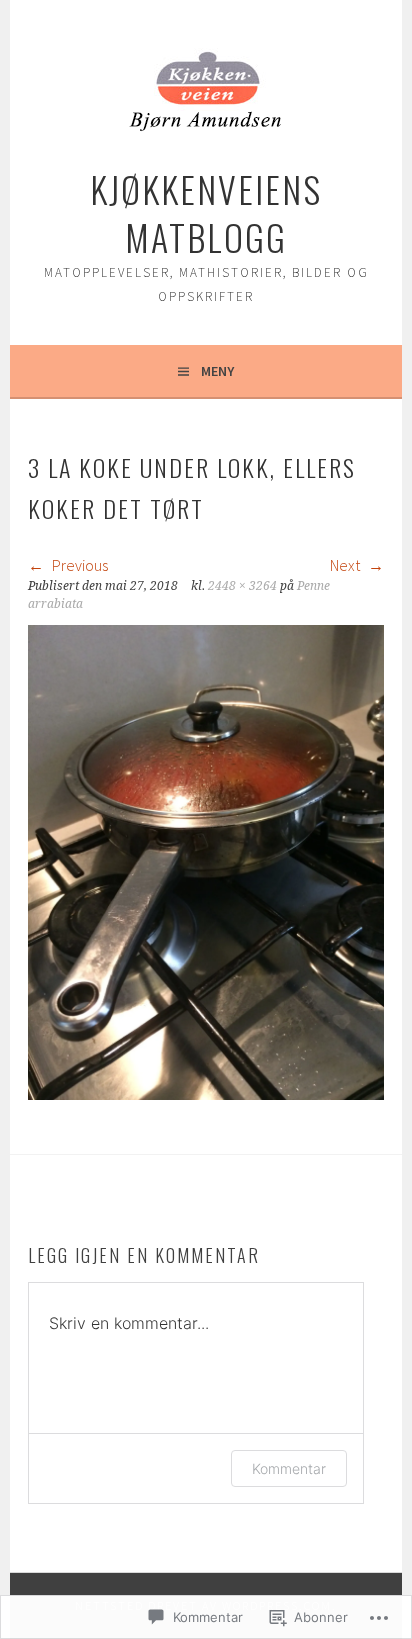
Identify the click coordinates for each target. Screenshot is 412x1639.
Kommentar (289, 1468)
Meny (217, 371)
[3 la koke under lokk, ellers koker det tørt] (206, 1094)
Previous (78, 565)
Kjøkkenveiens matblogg (206, 212)
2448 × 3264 (242, 586)
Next (346, 565)
